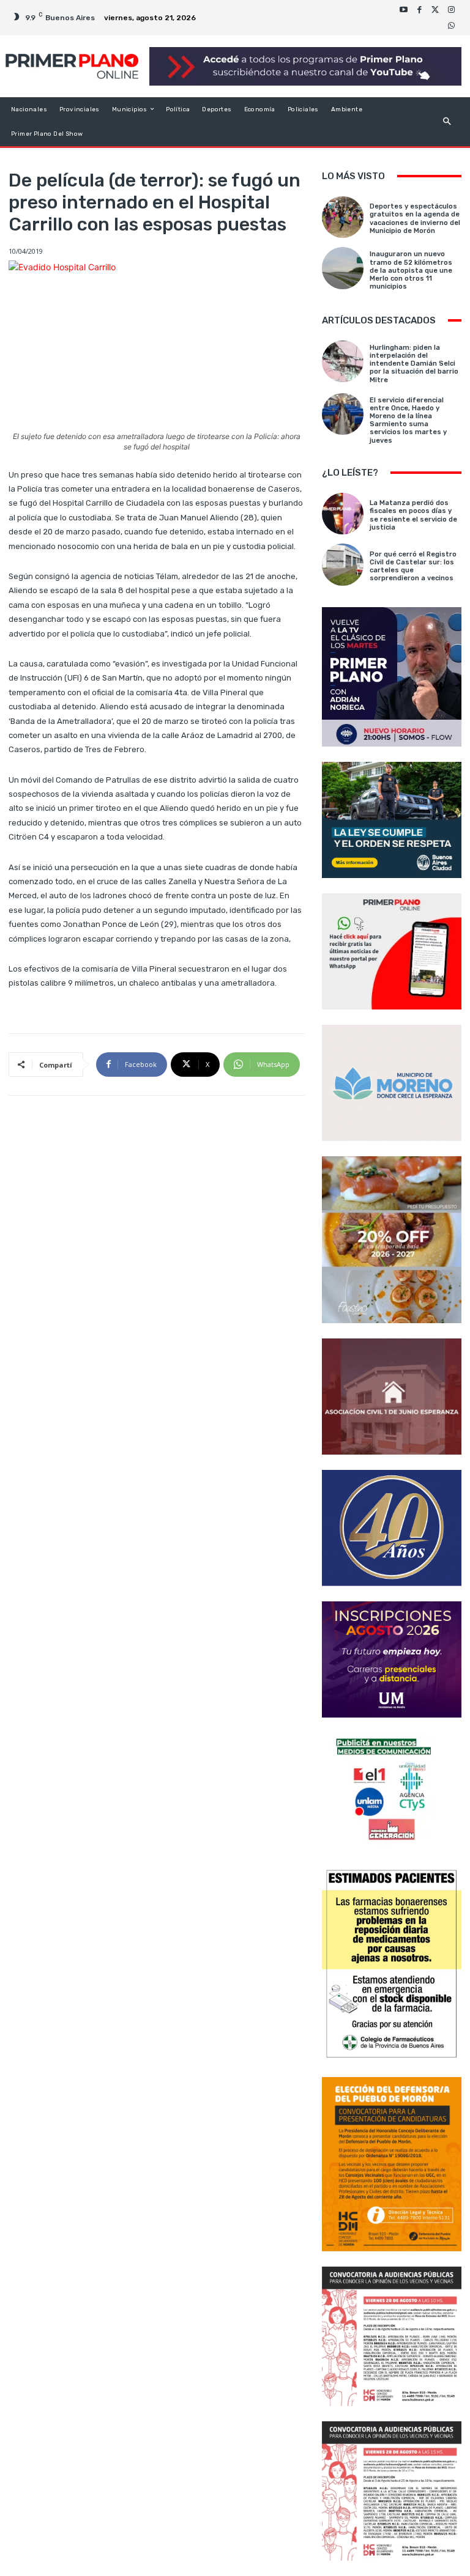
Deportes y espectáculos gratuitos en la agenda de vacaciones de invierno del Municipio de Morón (415, 219)
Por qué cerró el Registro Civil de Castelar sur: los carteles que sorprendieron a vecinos (413, 566)
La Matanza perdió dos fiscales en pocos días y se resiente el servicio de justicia (413, 515)
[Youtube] (403, 10)
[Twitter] (435, 10)
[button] (447, 121)
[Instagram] (451, 10)
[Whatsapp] (451, 26)
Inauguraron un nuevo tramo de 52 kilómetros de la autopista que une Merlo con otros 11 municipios (411, 270)
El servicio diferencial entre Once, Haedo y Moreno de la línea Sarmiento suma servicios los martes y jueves (408, 420)
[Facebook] (419, 10)
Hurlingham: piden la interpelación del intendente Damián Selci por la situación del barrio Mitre (414, 364)
